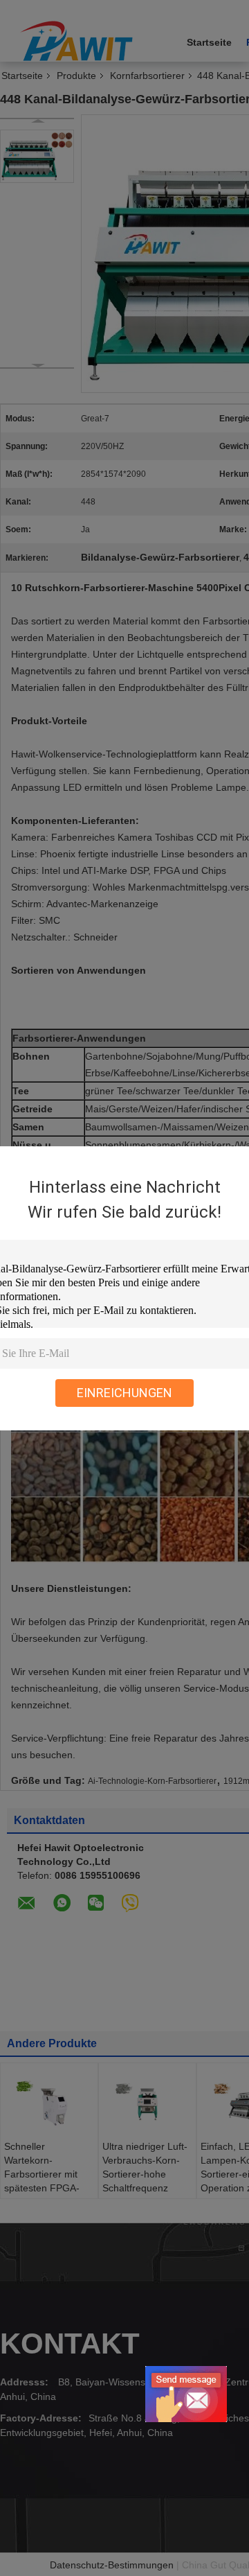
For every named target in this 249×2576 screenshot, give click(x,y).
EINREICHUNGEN (124, 1393)
